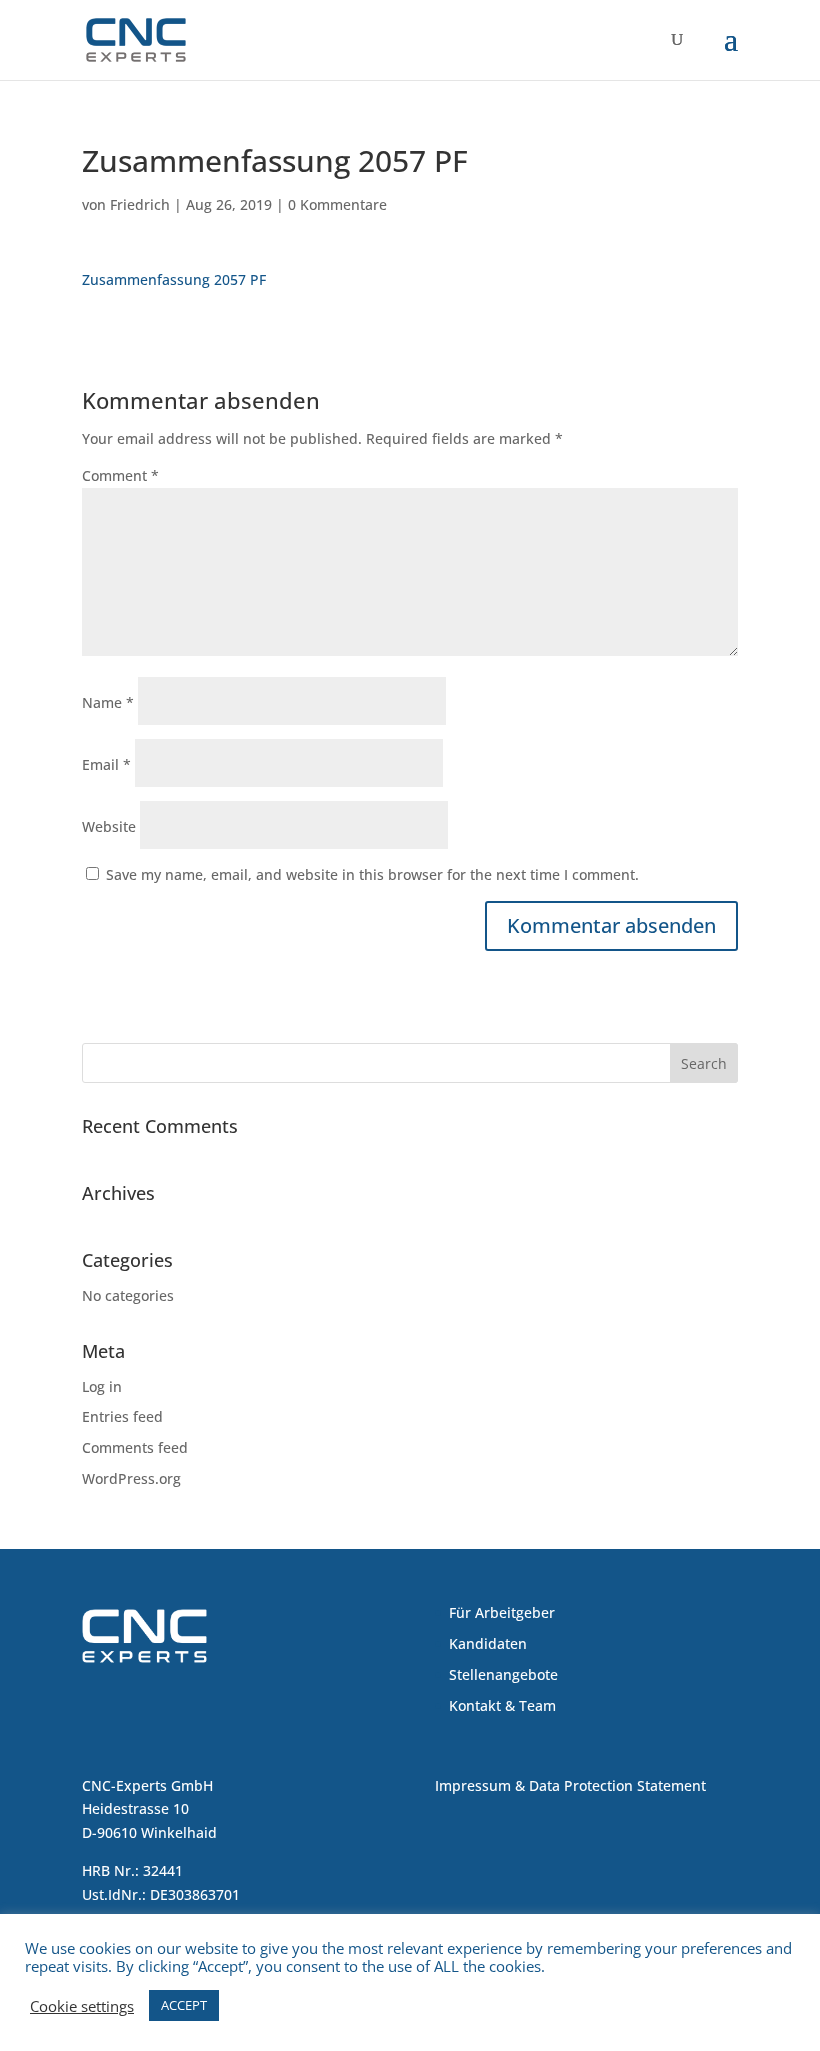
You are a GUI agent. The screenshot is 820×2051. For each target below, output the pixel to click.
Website (109, 826)
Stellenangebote (503, 1674)
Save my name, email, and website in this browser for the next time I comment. (372, 874)
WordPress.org (131, 1478)
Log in (102, 1386)
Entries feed (122, 1416)
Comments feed (135, 1447)
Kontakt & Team (502, 1705)
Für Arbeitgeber (502, 1612)
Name (108, 702)
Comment (120, 475)
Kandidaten (488, 1643)
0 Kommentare (337, 204)
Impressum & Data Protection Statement (570, 1785)
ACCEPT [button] (184, 2005)
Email (106, 764)
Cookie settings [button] (82, 2006)
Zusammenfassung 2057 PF (174, 279)
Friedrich (140, 204)
